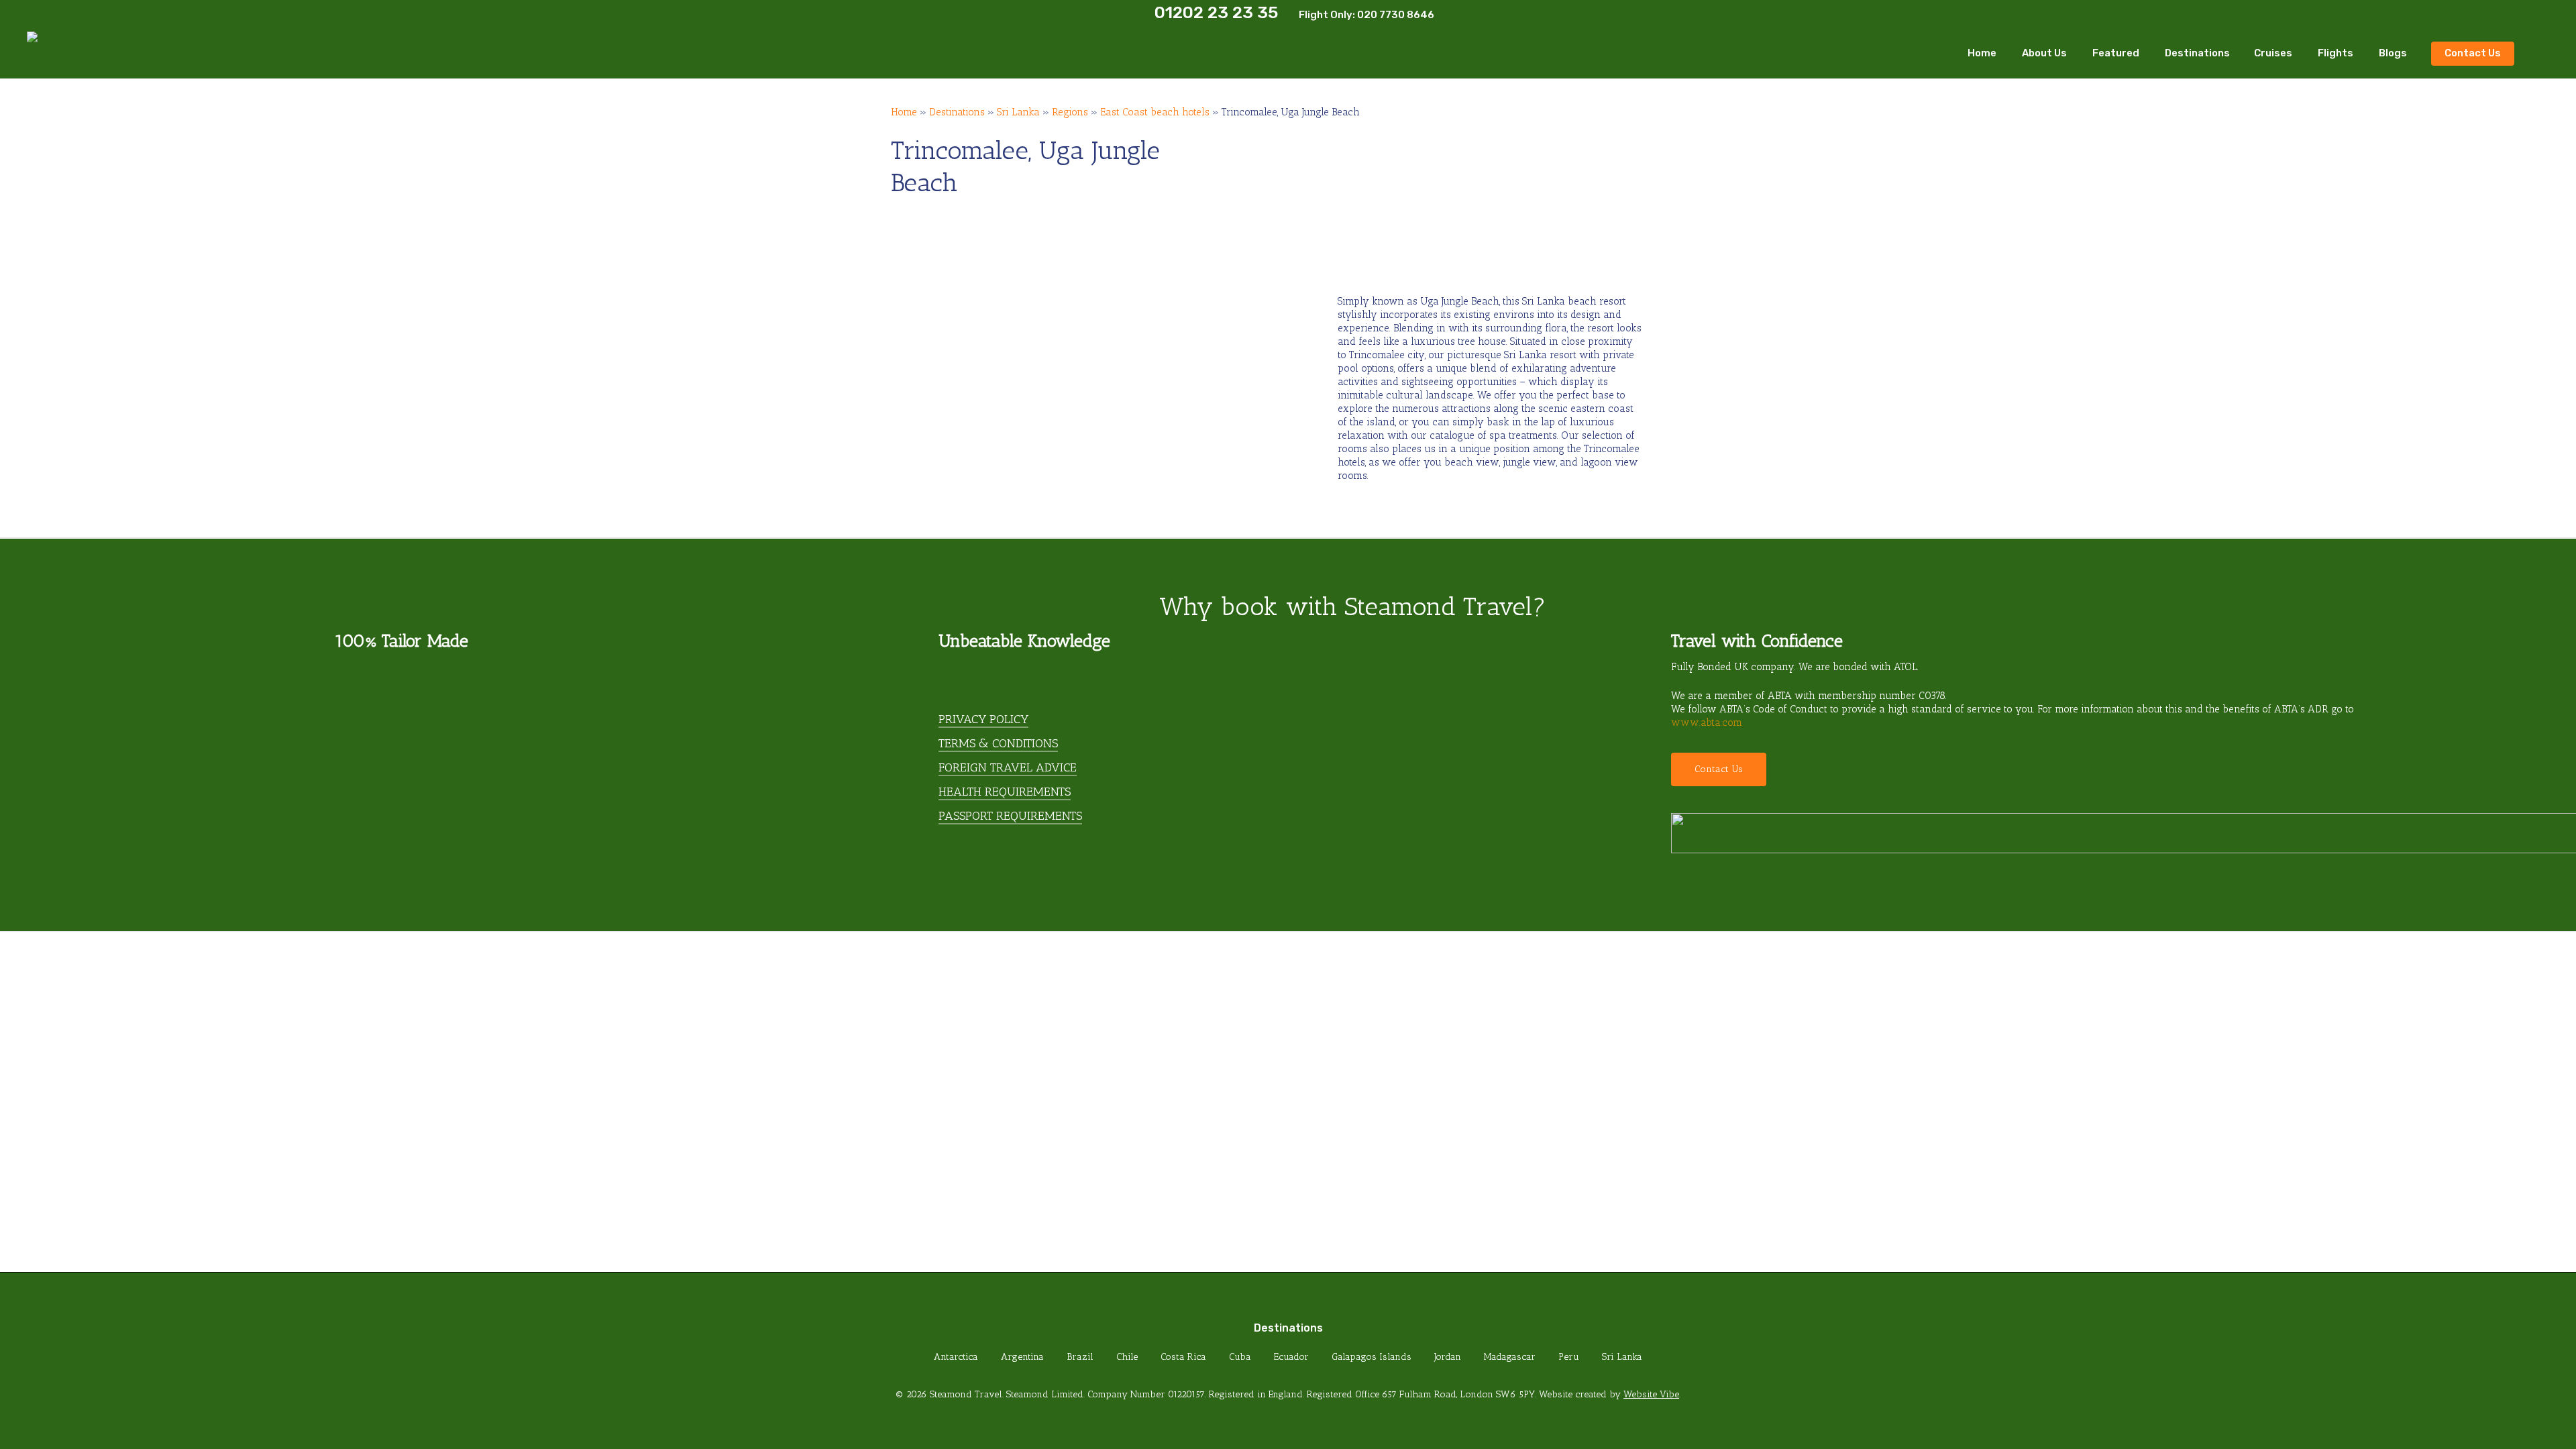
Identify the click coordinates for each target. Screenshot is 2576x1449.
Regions (1070, 112)
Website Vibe (1651, 1394)
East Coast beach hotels (1155, 112)
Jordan (1448, 1357)
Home (904, 112)
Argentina (1022, 1357)
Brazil (1080, 1357)
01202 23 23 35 (1216, 12)
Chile (1127, 1357)
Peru (1569, 1357)
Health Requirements (1005, 792)
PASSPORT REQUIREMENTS (1010, 816)
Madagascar (1510, 1357)
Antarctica (956, 1357)
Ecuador (1291, 1357)
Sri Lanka (1018, 112)
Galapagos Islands (1372, 1357)
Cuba (1240, 1357)
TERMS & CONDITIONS (998, 743)
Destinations (957, 112)
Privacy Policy (983, 719)
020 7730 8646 (1396, 15)
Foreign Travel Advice (1008, 767)
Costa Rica (1183, 1357)
